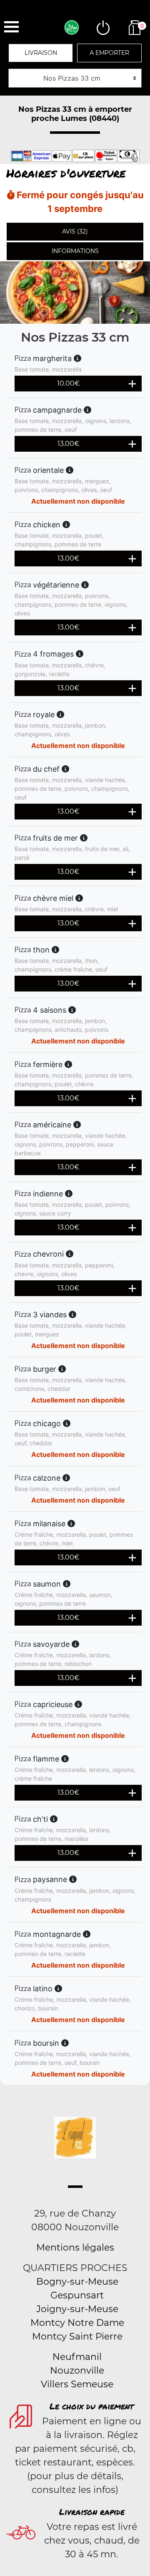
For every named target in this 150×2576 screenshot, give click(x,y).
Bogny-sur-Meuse (77, 2282)
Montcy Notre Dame (77, 2323)
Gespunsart (77, 2295)
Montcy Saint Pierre (77, 2336)
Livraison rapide (92, 2512)
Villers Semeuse (77, 2384)
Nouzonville (77, 2371)
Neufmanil (77, 2357)
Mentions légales (75, 2248)
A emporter (109, 53)
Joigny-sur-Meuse (77, 2309)
